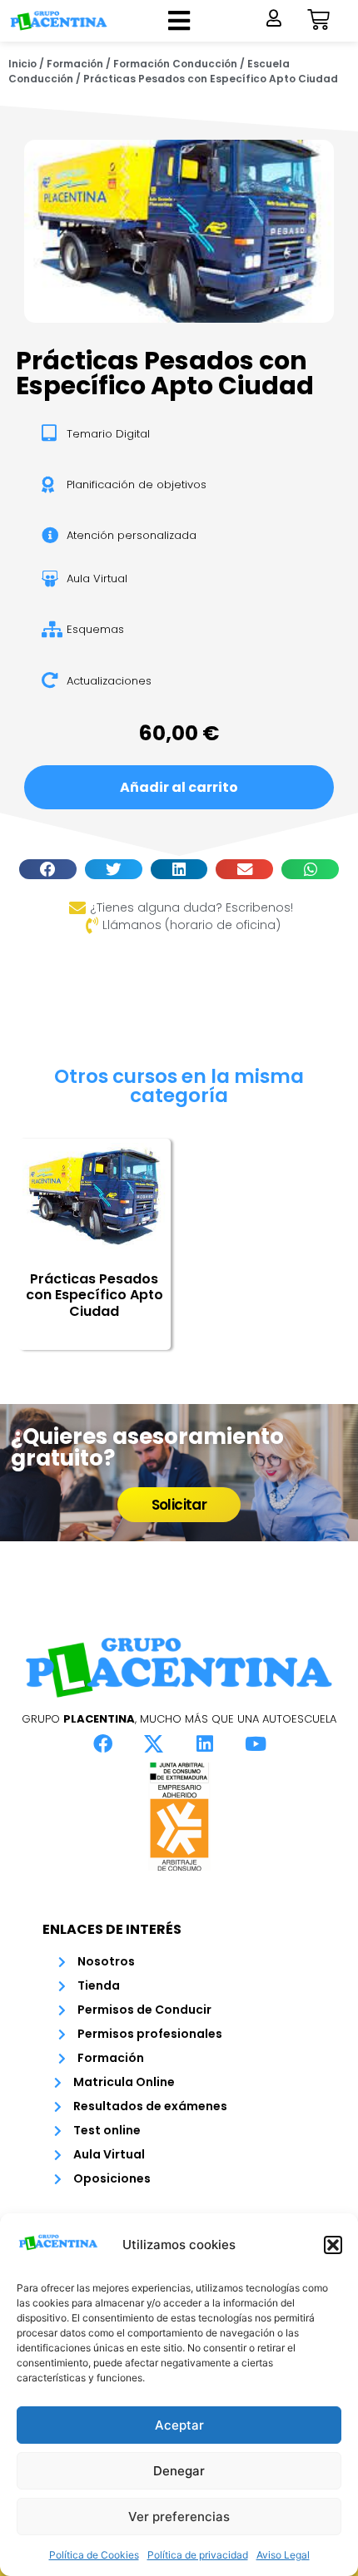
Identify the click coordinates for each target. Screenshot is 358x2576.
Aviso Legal (283, 2555)
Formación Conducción (175, 64)
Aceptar (179, 2425)
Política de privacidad (198, 2555)
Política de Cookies (94, 2555)
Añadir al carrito (179, 787)
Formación (75, 64)
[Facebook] (103, 1743)
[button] (333, 2245)
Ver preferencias (179, 2517)
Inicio (22, 64)
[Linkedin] (205, 1743)
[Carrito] (318, 20)
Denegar (179, 2471)
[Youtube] (256, 1743)
